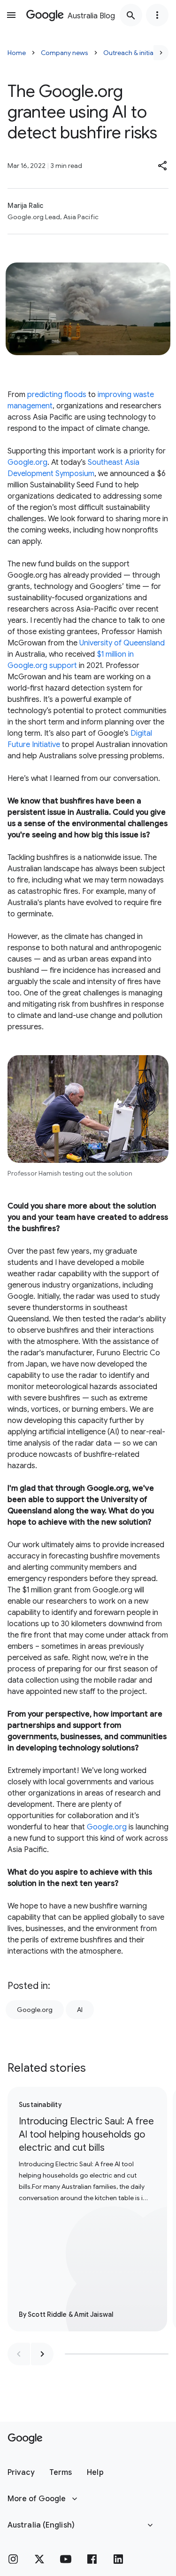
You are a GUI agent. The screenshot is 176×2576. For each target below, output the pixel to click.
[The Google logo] (25, 2439)
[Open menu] (11, 15)
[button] (163, 166)
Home (17, 53)
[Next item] (42, 2354)
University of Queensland (122, 643)
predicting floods (57, 395)
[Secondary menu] (157, 15)
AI (80, 2010)
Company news (65, 53)
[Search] (131, 15)
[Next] (161, 53)
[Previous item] (19, 2354)
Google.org (27, 462)
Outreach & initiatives (135, 53)
